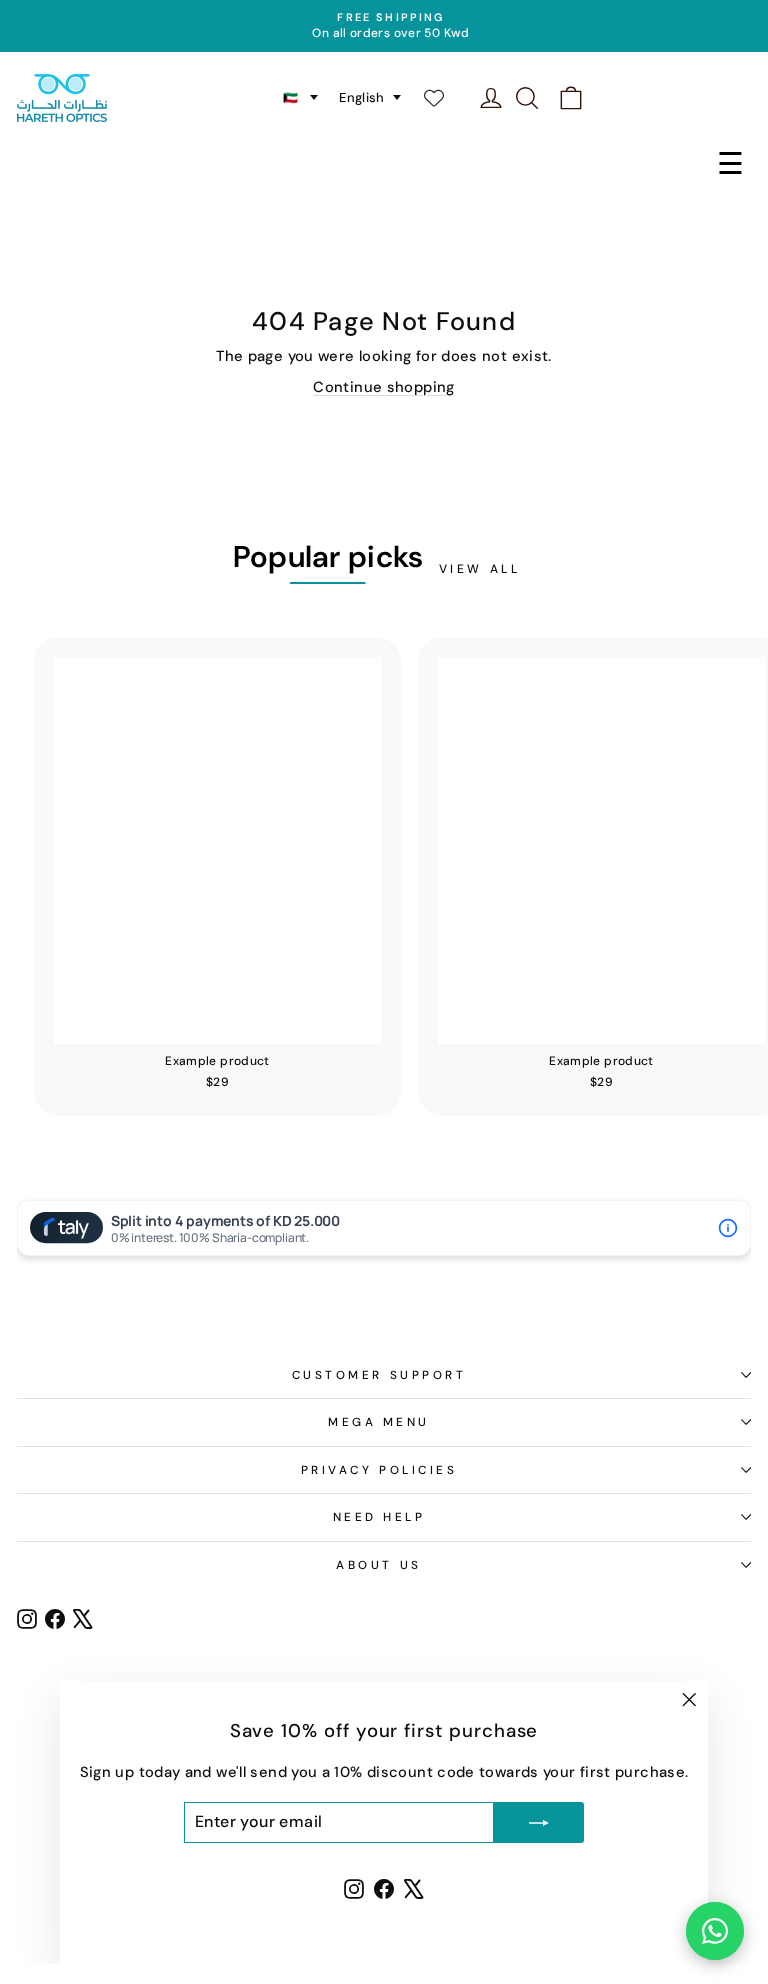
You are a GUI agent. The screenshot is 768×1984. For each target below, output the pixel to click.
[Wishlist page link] (444, 98)
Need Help (379, 1517)
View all (480, 569)
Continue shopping (383, 387)
